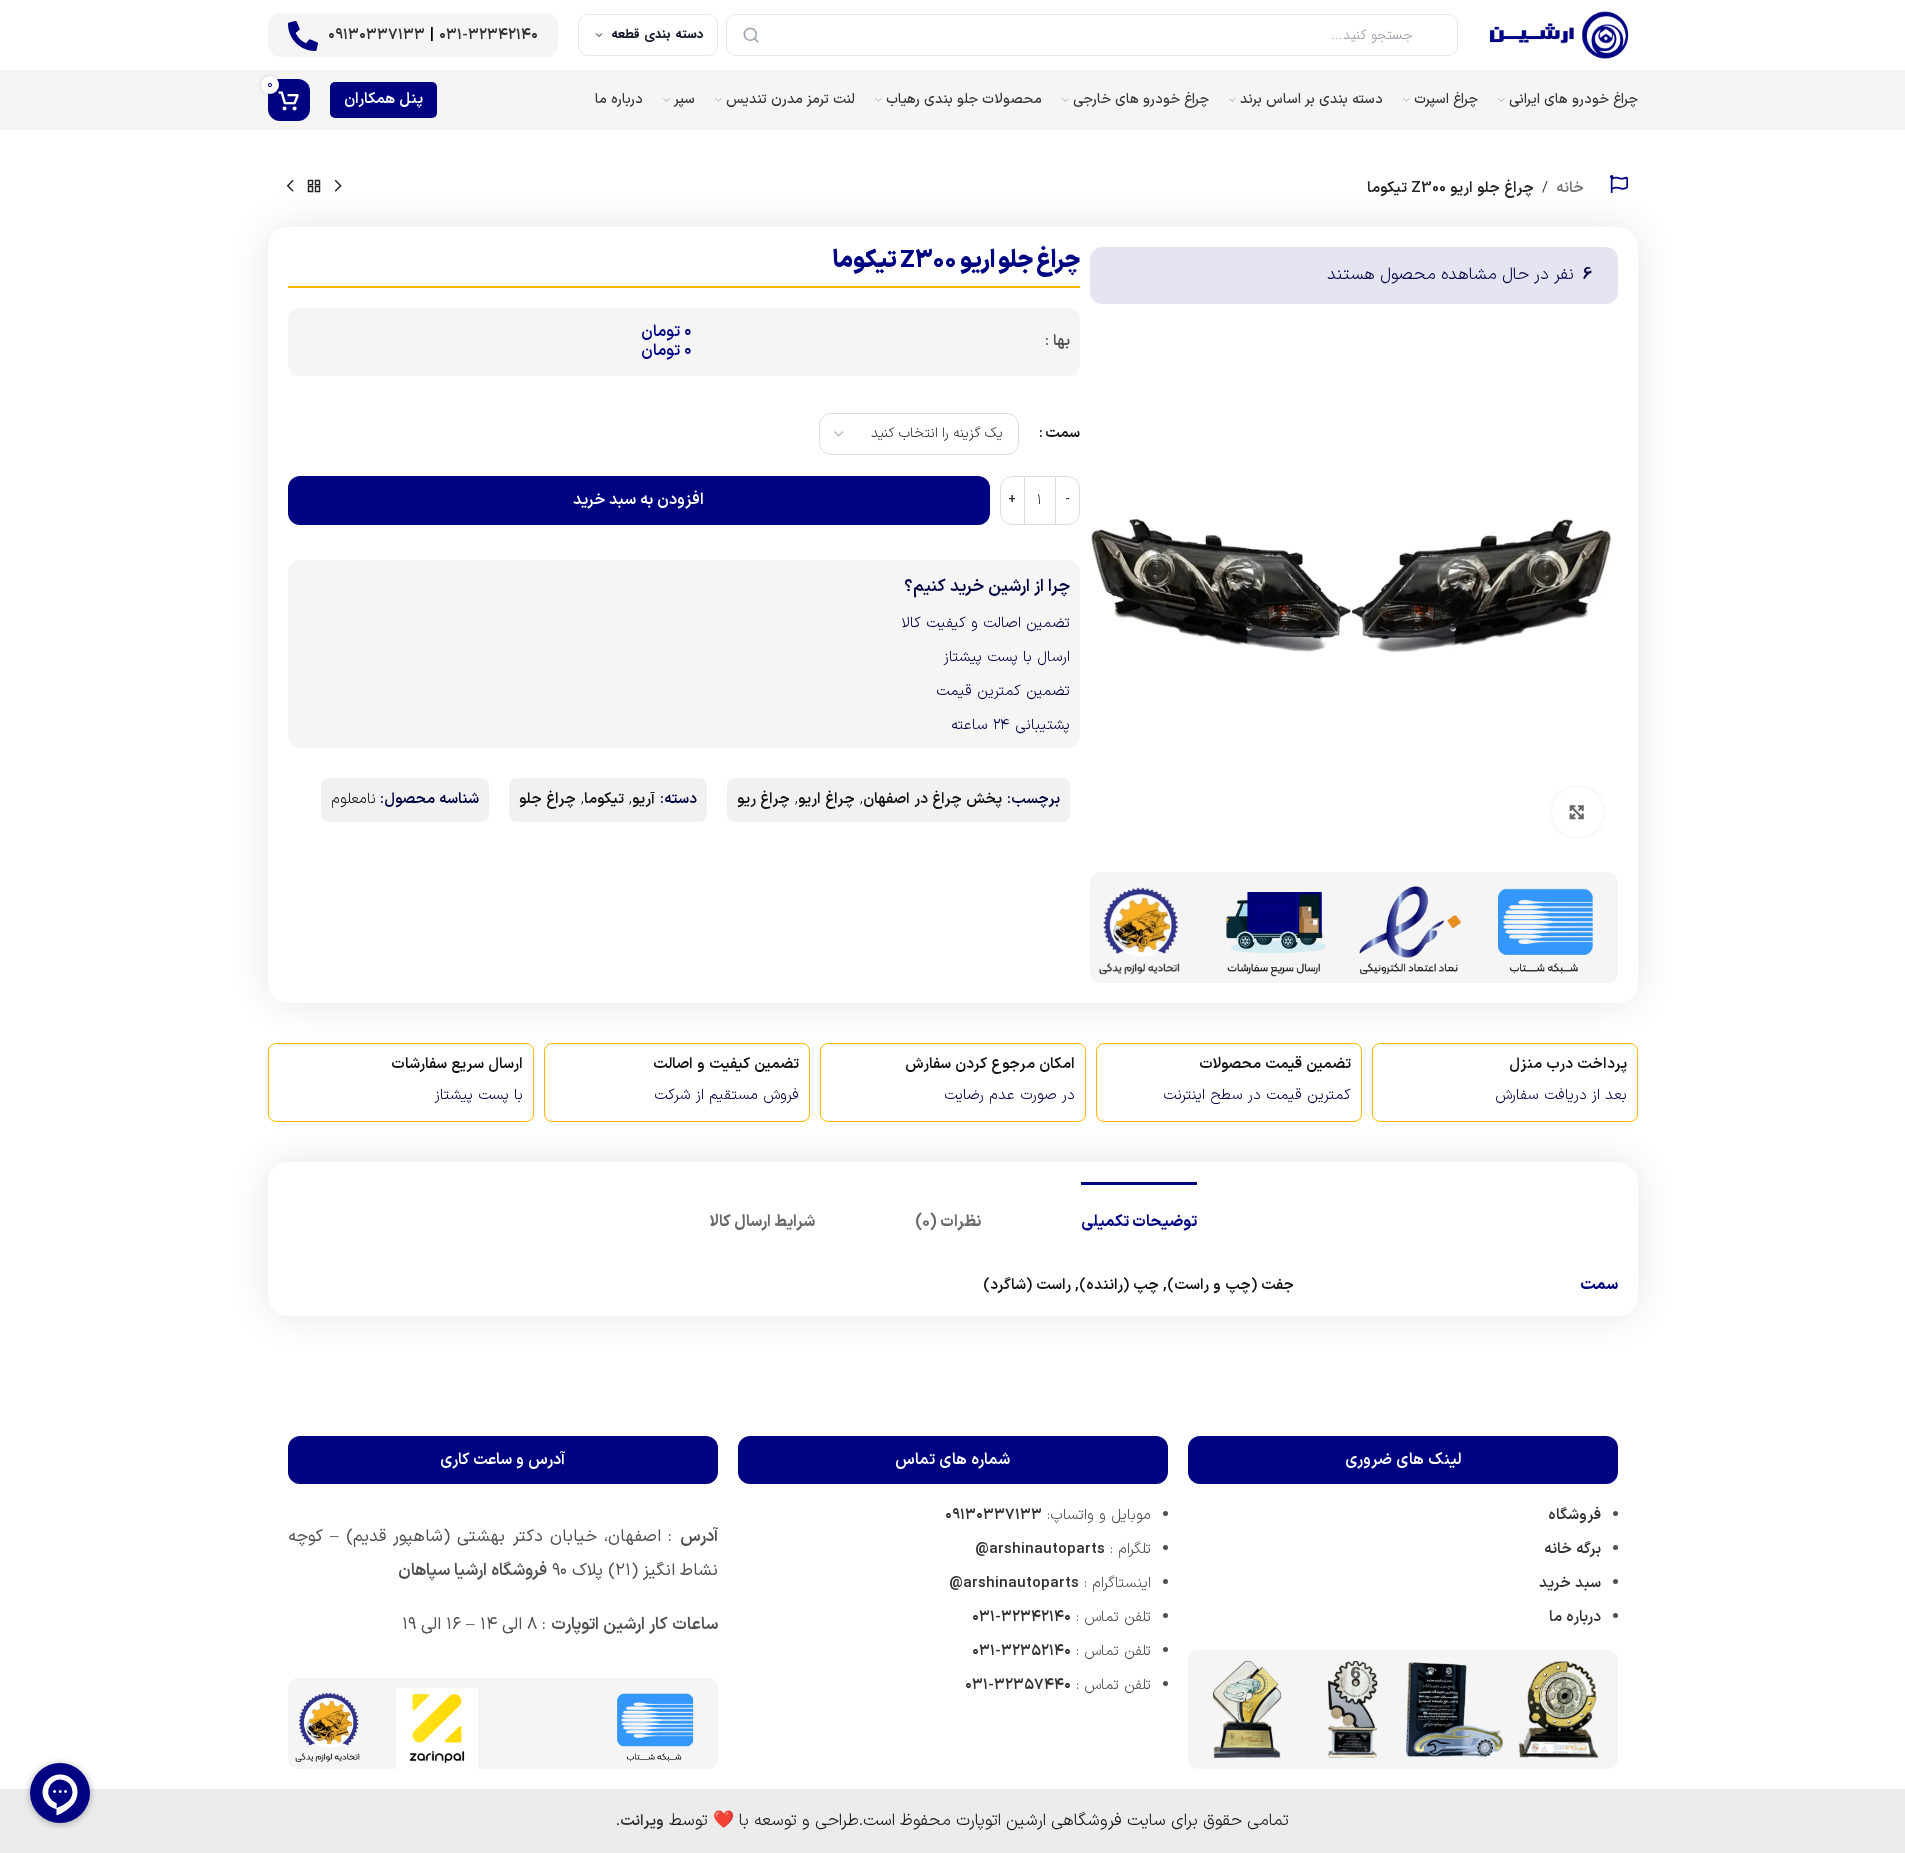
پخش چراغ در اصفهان (932, 799)
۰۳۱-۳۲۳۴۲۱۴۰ (488, 35)
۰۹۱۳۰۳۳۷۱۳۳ (376, 35)
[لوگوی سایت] (1558, 34)
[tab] (1139, 1212)
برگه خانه (1572, 1549)
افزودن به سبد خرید (638, 500)
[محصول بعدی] (290, 187)
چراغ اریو (826, 799)
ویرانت (642, 1821)
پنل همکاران (383, 99)
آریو (643, 799)
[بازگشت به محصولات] (314, 187)
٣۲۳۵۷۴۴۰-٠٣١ (1018, 1685)
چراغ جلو (547, 799)
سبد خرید (1570, 1583)
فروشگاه (1574, 1515)
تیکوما (604, 799)
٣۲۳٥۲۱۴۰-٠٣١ (1021, 1651)
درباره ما (1575, 1617)
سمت (1062, 433)
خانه (1570, 188)
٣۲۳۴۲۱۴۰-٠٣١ (1021, 1617)
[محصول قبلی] (338, 187)
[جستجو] (751, 35)
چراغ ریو (763, 799)
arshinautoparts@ (1040, 1549)
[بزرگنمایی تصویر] (1577, 812)
